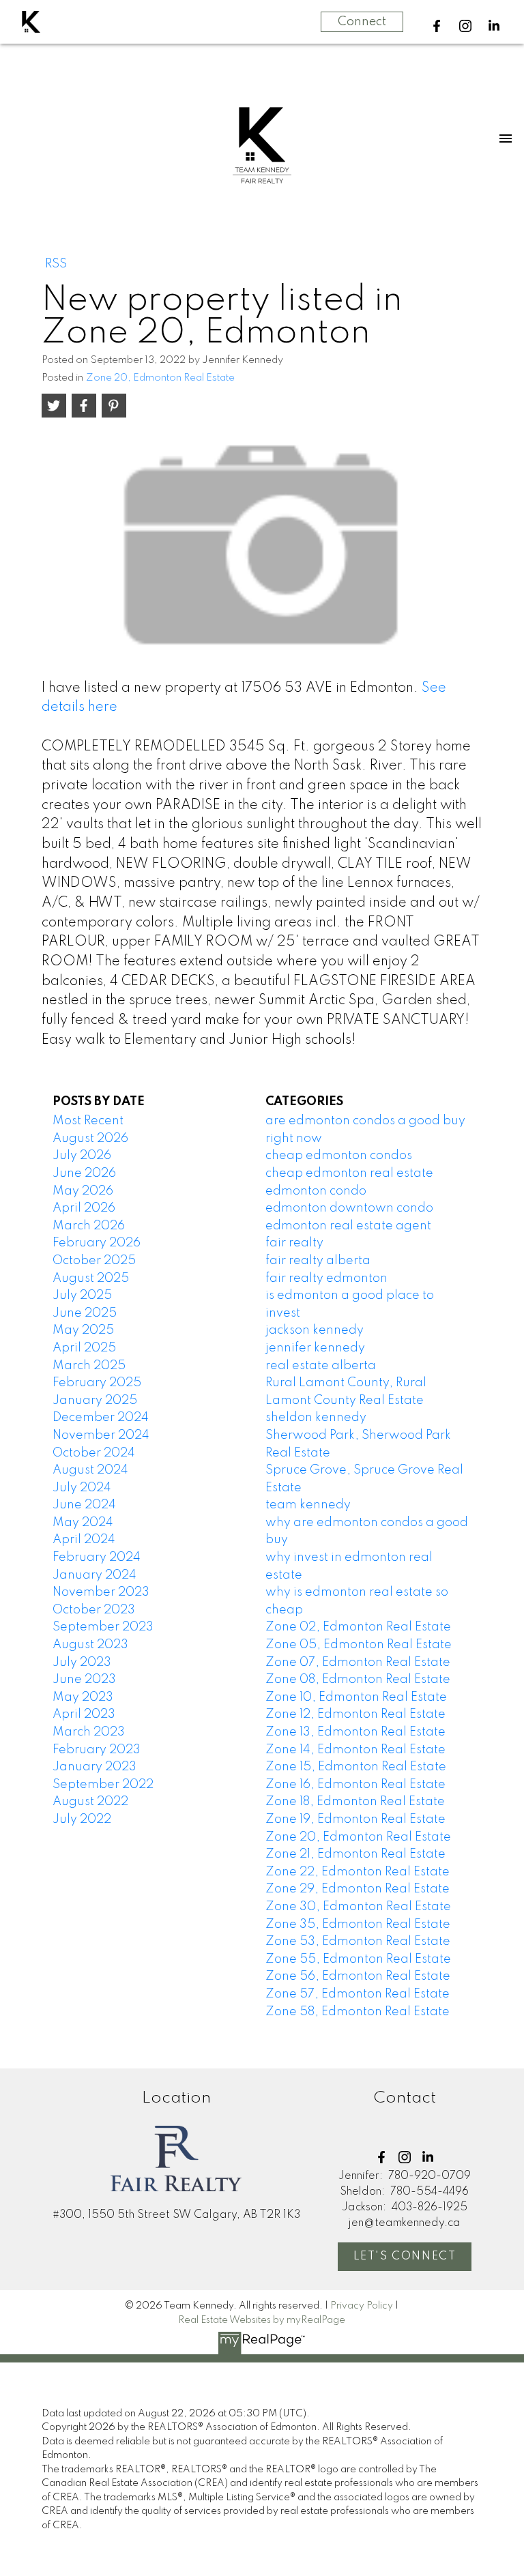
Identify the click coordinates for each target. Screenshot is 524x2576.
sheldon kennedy (316, 1418)
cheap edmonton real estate (349, 1173)
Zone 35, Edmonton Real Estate (358, 1924)
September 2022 (103, 1785)
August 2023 (90, 1645)
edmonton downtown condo (349, 1208)
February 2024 (97, 1557)
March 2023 (89, 1732)
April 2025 (84, 1348)
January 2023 (94, 1767)
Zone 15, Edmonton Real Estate (356, 1767)
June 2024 (84, 1505)
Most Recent (88, 1121)
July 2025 (82, 1296)
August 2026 (90, 1139)
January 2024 (94, 1575)
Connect (362, 22)
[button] (437, 26)
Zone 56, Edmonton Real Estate (358, 1976)
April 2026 (84, 1208)
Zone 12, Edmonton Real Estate (355, 1714)
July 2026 (82, 1156)
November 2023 (101, 1592)
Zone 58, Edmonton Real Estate (358, 2012)
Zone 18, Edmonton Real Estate (355, 1802)
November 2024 (101, 1435)
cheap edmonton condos (339, 1156)
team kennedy (308, 1505)
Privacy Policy (362, 2306)
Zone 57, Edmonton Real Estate (358, 1994)
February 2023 (97, 1750)
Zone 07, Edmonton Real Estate (358, 1663)
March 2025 (89, 1366)
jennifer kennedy (315, 1348)
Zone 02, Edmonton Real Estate (358, 1627)
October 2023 (94, 1610)
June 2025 (85, 1313)
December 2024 (101, 1418)
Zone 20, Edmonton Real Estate (160, 378)
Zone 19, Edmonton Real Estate (355, 1819)
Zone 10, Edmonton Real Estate (356, 1697)
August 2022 (90, 1802)
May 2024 (83, 1523)
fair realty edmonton (326, 1278)
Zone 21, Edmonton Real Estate (355, 1854)
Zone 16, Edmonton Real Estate (355, 1785)
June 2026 (84, 1173)
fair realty (294, 1243)
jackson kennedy (315, 1330)
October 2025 (94, 1261)
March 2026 (89, 1226)
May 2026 (83, 1191)
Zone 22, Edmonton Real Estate (358, 1872)
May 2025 (83, 1330)
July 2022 (82, 1819)
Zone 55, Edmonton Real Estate (358, 1959)
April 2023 (84, 1714)
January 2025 (95, 1401)
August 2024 (90, 1470)
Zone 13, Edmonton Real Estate (355, 1732)
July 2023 (82, 1663)
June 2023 (84, 1680)
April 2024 (84, 1540)
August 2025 (91, 1278)
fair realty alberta (318, 1261)
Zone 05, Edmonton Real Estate (359, 1645)
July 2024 (82, 1488)
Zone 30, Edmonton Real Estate (358, 1907)
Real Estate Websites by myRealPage (262, 2320)
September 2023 (103, 1627)
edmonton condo (316, 1191)
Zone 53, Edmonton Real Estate (358, 1942)
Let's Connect (405, 2257)
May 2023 (83, 1697)
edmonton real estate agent (348, 1226)
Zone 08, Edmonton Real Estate (358, 1680)
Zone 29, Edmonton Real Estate (358, 1889)
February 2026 (97, 1243)
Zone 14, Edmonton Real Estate (355, 1750)
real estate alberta (321, 1366)
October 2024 (94, 1453)
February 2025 (97, 1383)
